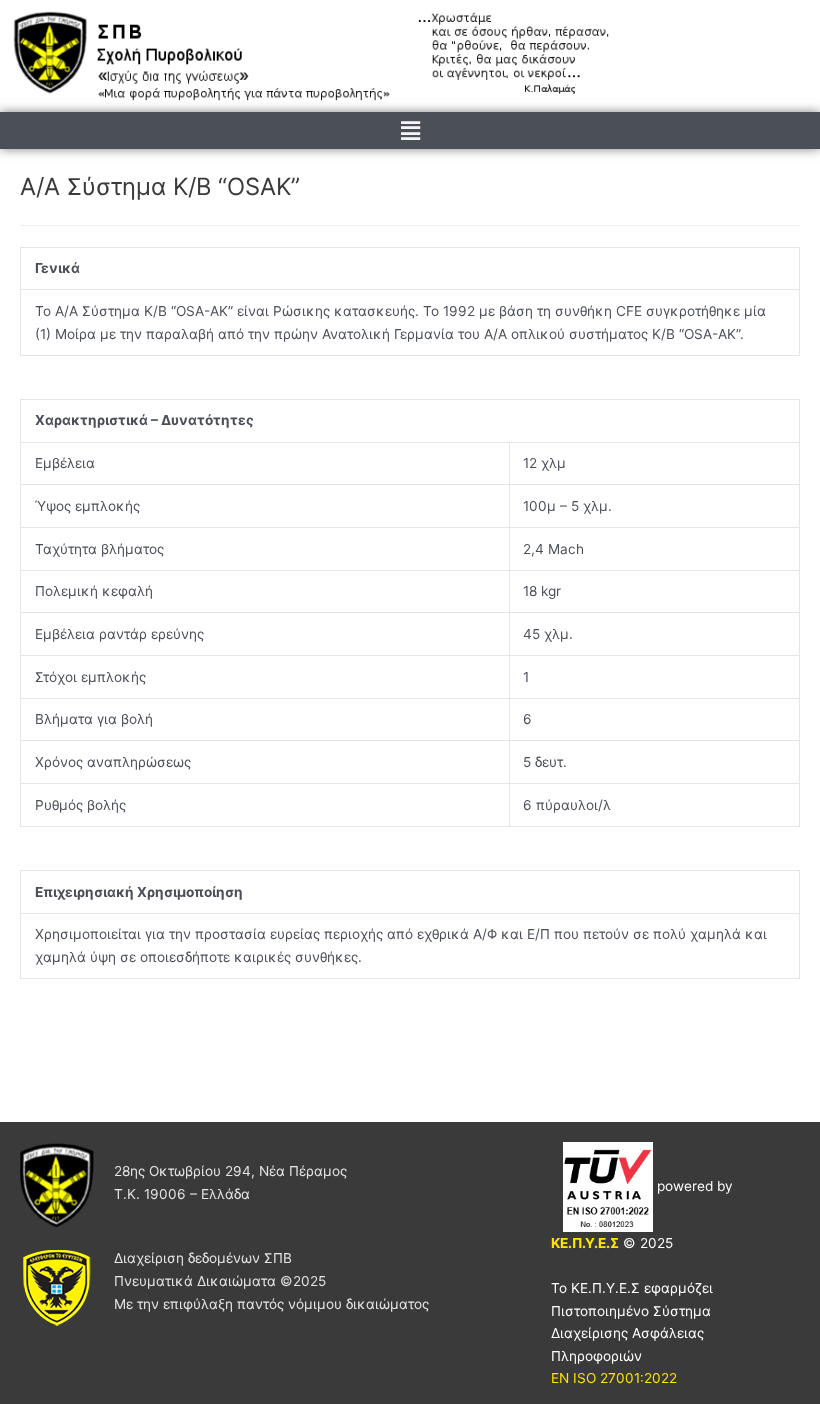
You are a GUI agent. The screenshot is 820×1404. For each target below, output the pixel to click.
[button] (410, 130)
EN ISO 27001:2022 (614, 1378)
